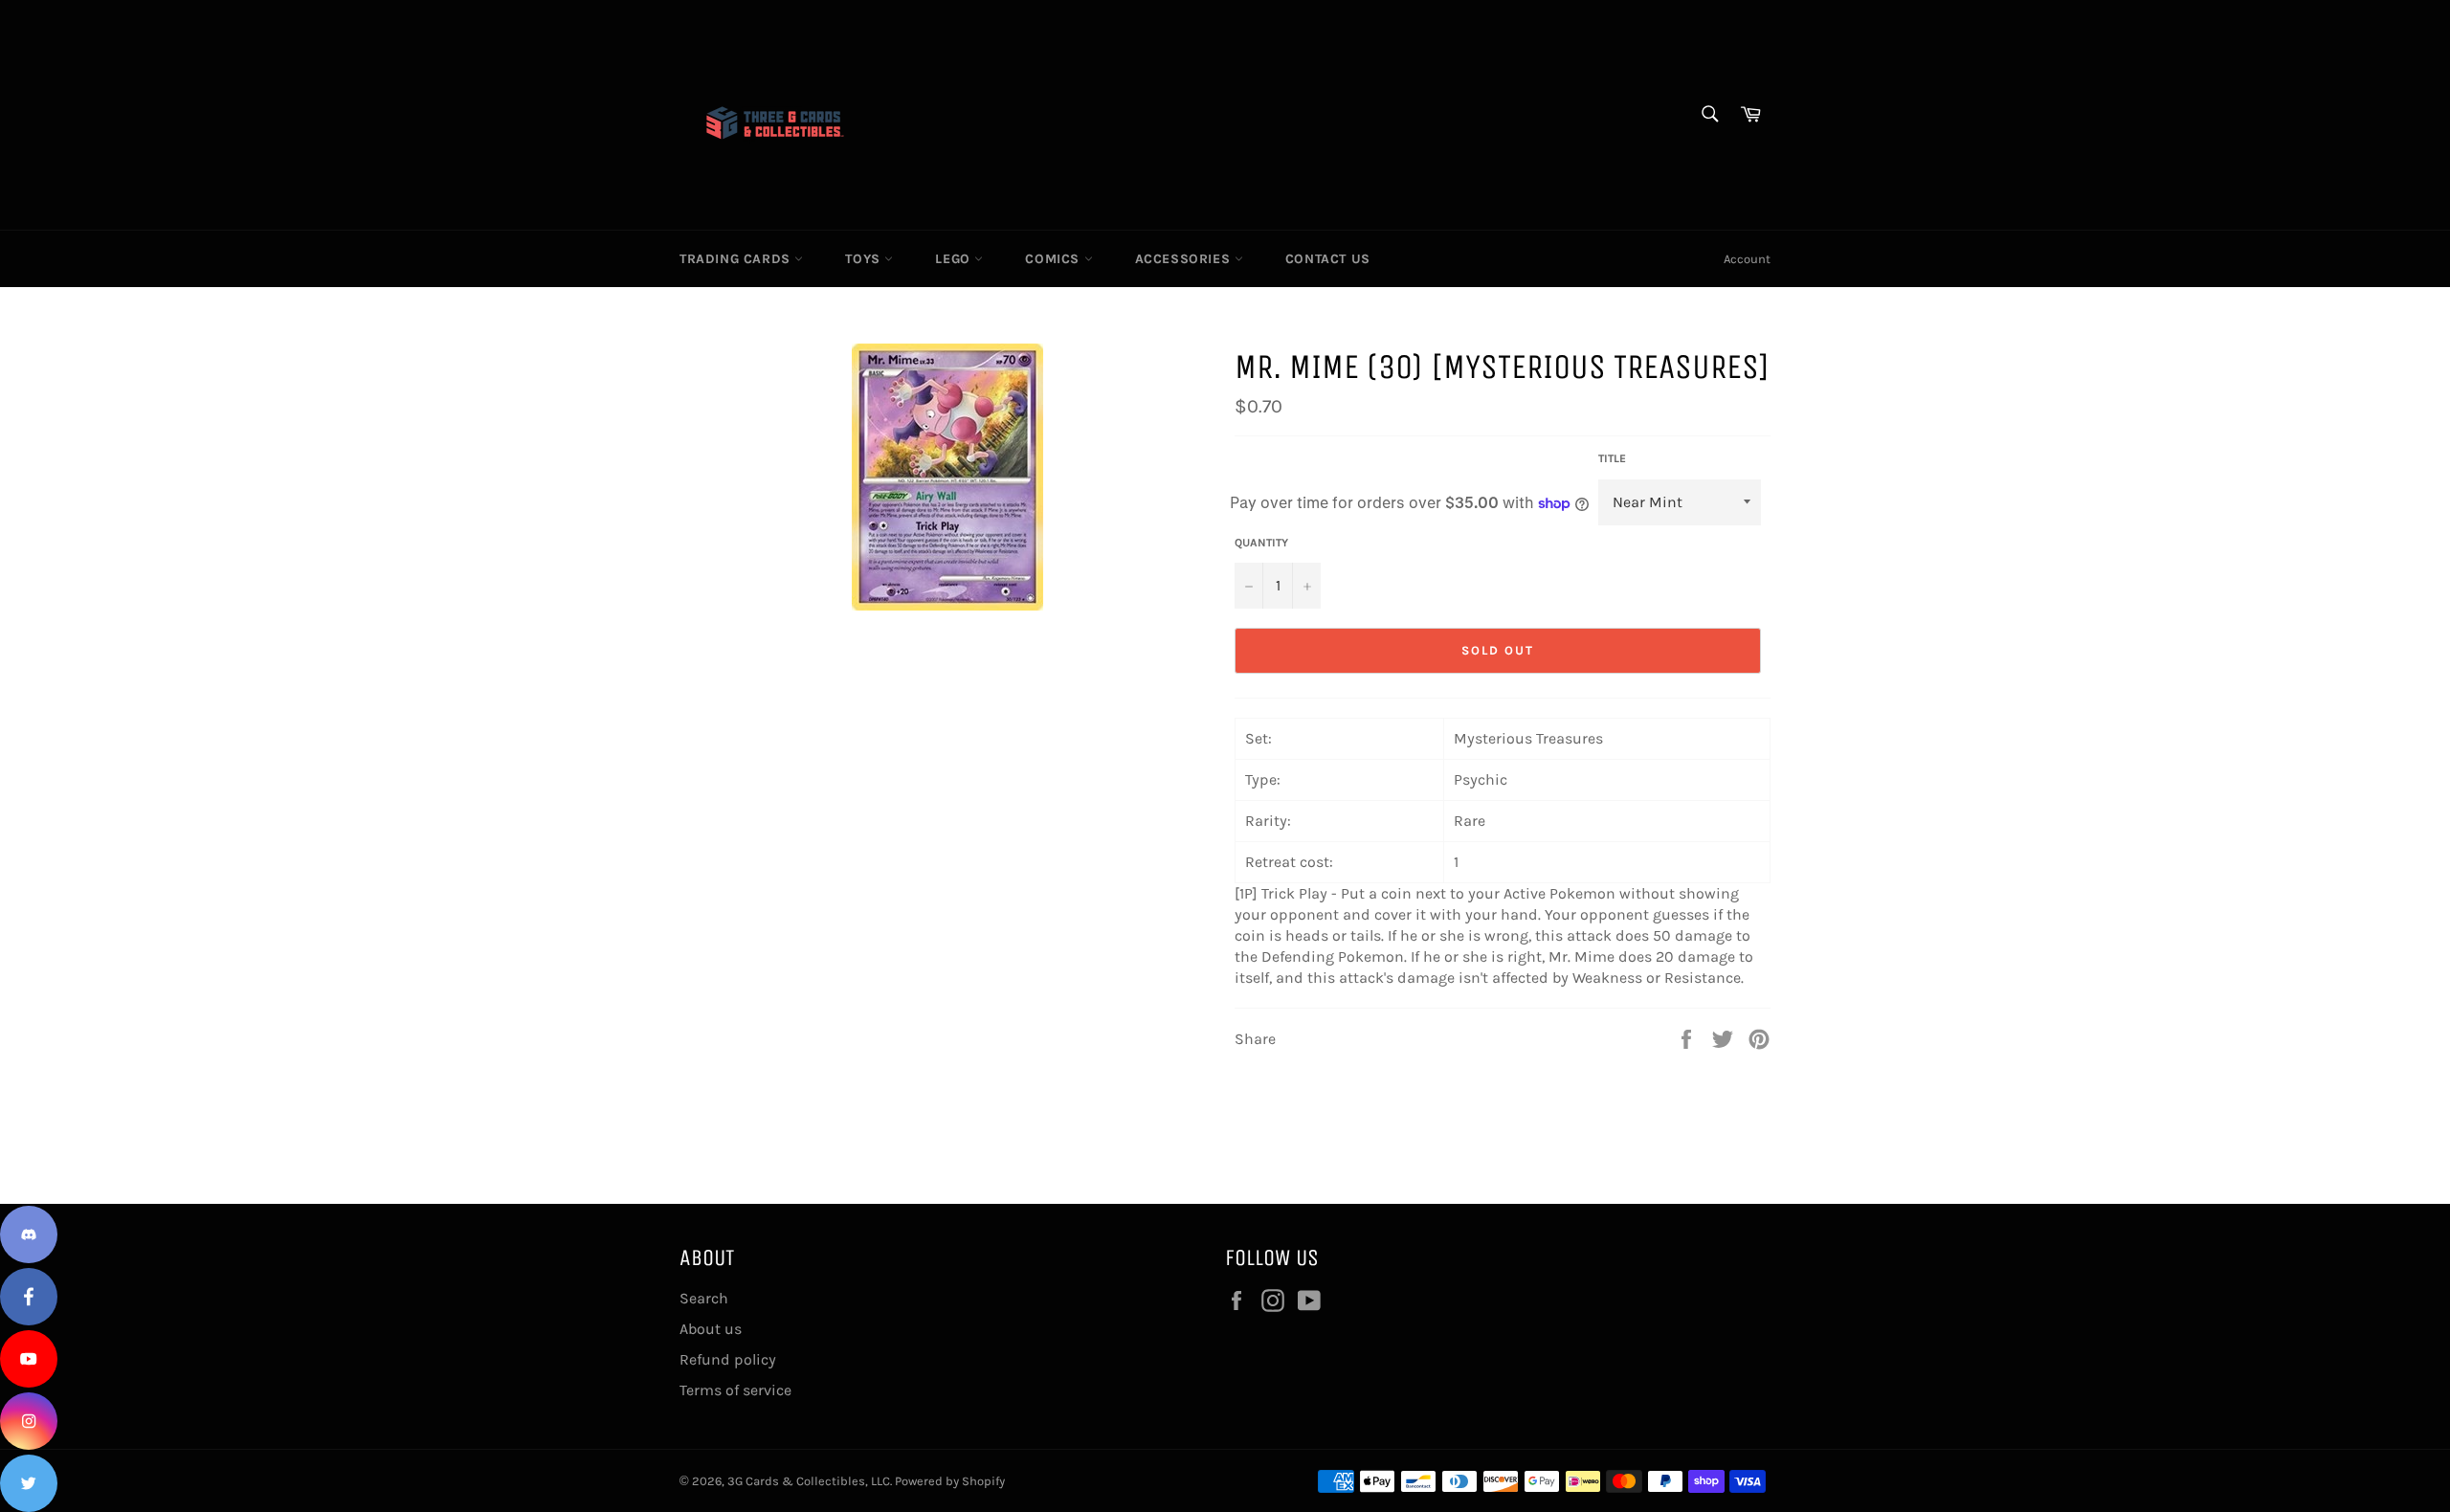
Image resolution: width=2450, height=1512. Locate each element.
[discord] (29, 1234)
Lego (955, 259)
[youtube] (29, 1359)
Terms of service (735, 1390)
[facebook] (29, 1297)
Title (1612, 458)
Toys (865, 259)
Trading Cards (737, 259)
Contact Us (1328, 259)
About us (711, 1329)
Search (704, 1298)
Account (1747, 259)
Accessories (1185, 259)
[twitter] (29, 1483)
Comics (1054, 259)
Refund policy (728, 1359)
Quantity (1261, 543)
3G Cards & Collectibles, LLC (809, 1481)
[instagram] (29, 1421)
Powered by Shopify (950, 1481)
